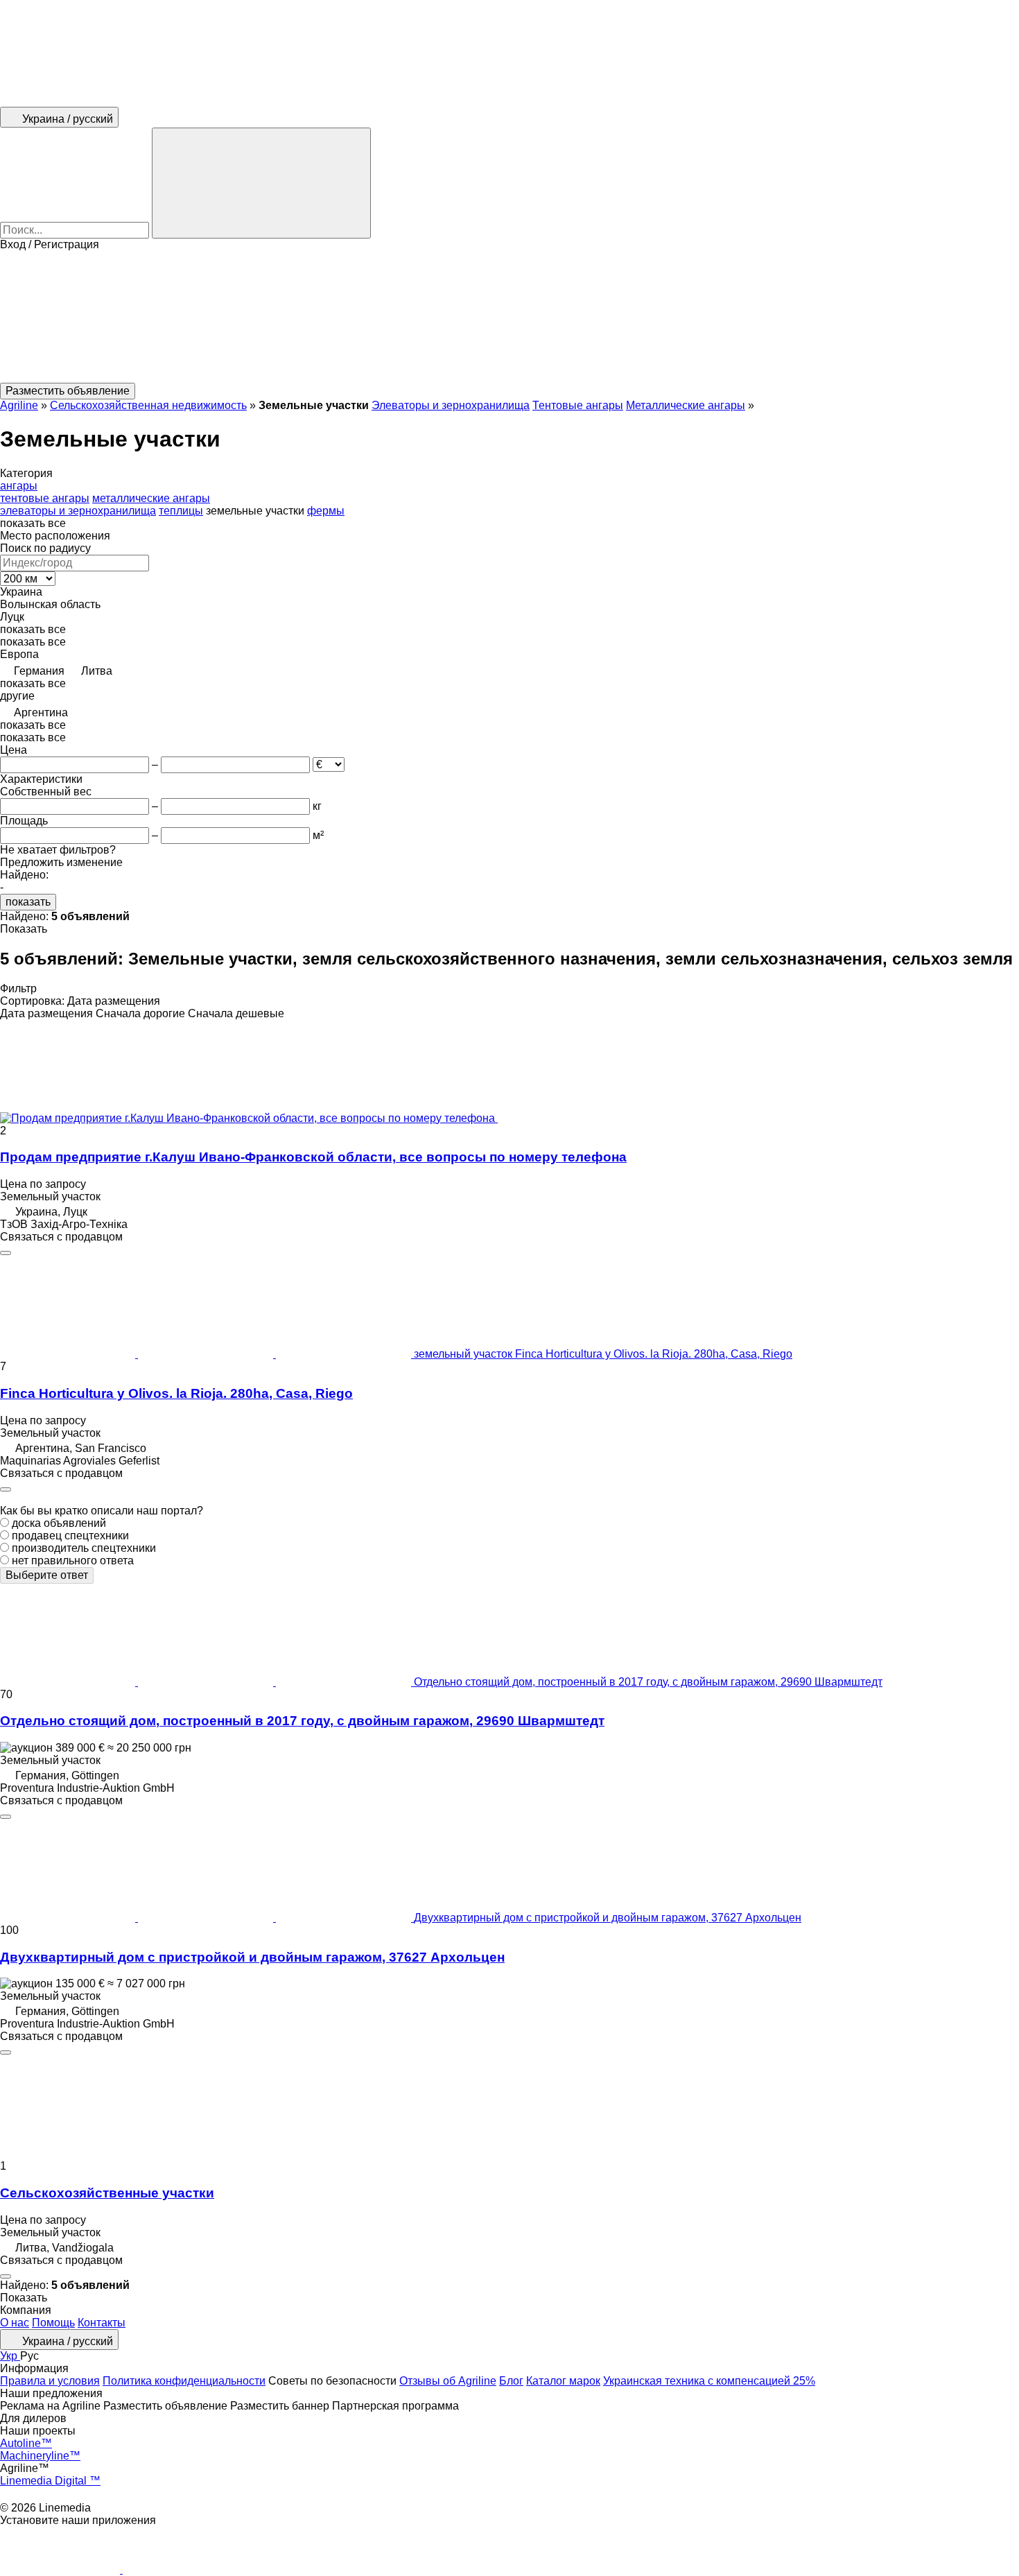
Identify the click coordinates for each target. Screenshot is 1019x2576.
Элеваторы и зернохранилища (451, 405)
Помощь (53, 2323)
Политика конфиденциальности (184, 2381)
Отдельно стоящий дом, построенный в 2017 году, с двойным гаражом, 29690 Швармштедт (302, 1721)
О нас (15, 2323)
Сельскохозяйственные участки (107, 2193)
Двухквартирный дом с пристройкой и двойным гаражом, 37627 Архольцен (252, 1957)
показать (28, 902)
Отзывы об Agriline (448, 2381)
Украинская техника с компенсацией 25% (709, 2381)
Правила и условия (50, 2381)
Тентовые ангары (578, 405)
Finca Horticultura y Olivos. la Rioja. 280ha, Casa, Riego (176, 1393)
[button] (509, 317)
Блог (511, 2381)
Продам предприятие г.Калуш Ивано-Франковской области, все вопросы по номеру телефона (313, 1157)
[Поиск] (261, 183)
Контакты (102, 2323)
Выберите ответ (47, 1575)
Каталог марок (563, 2381)
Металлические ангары (686, 405)
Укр (10, 2356)
